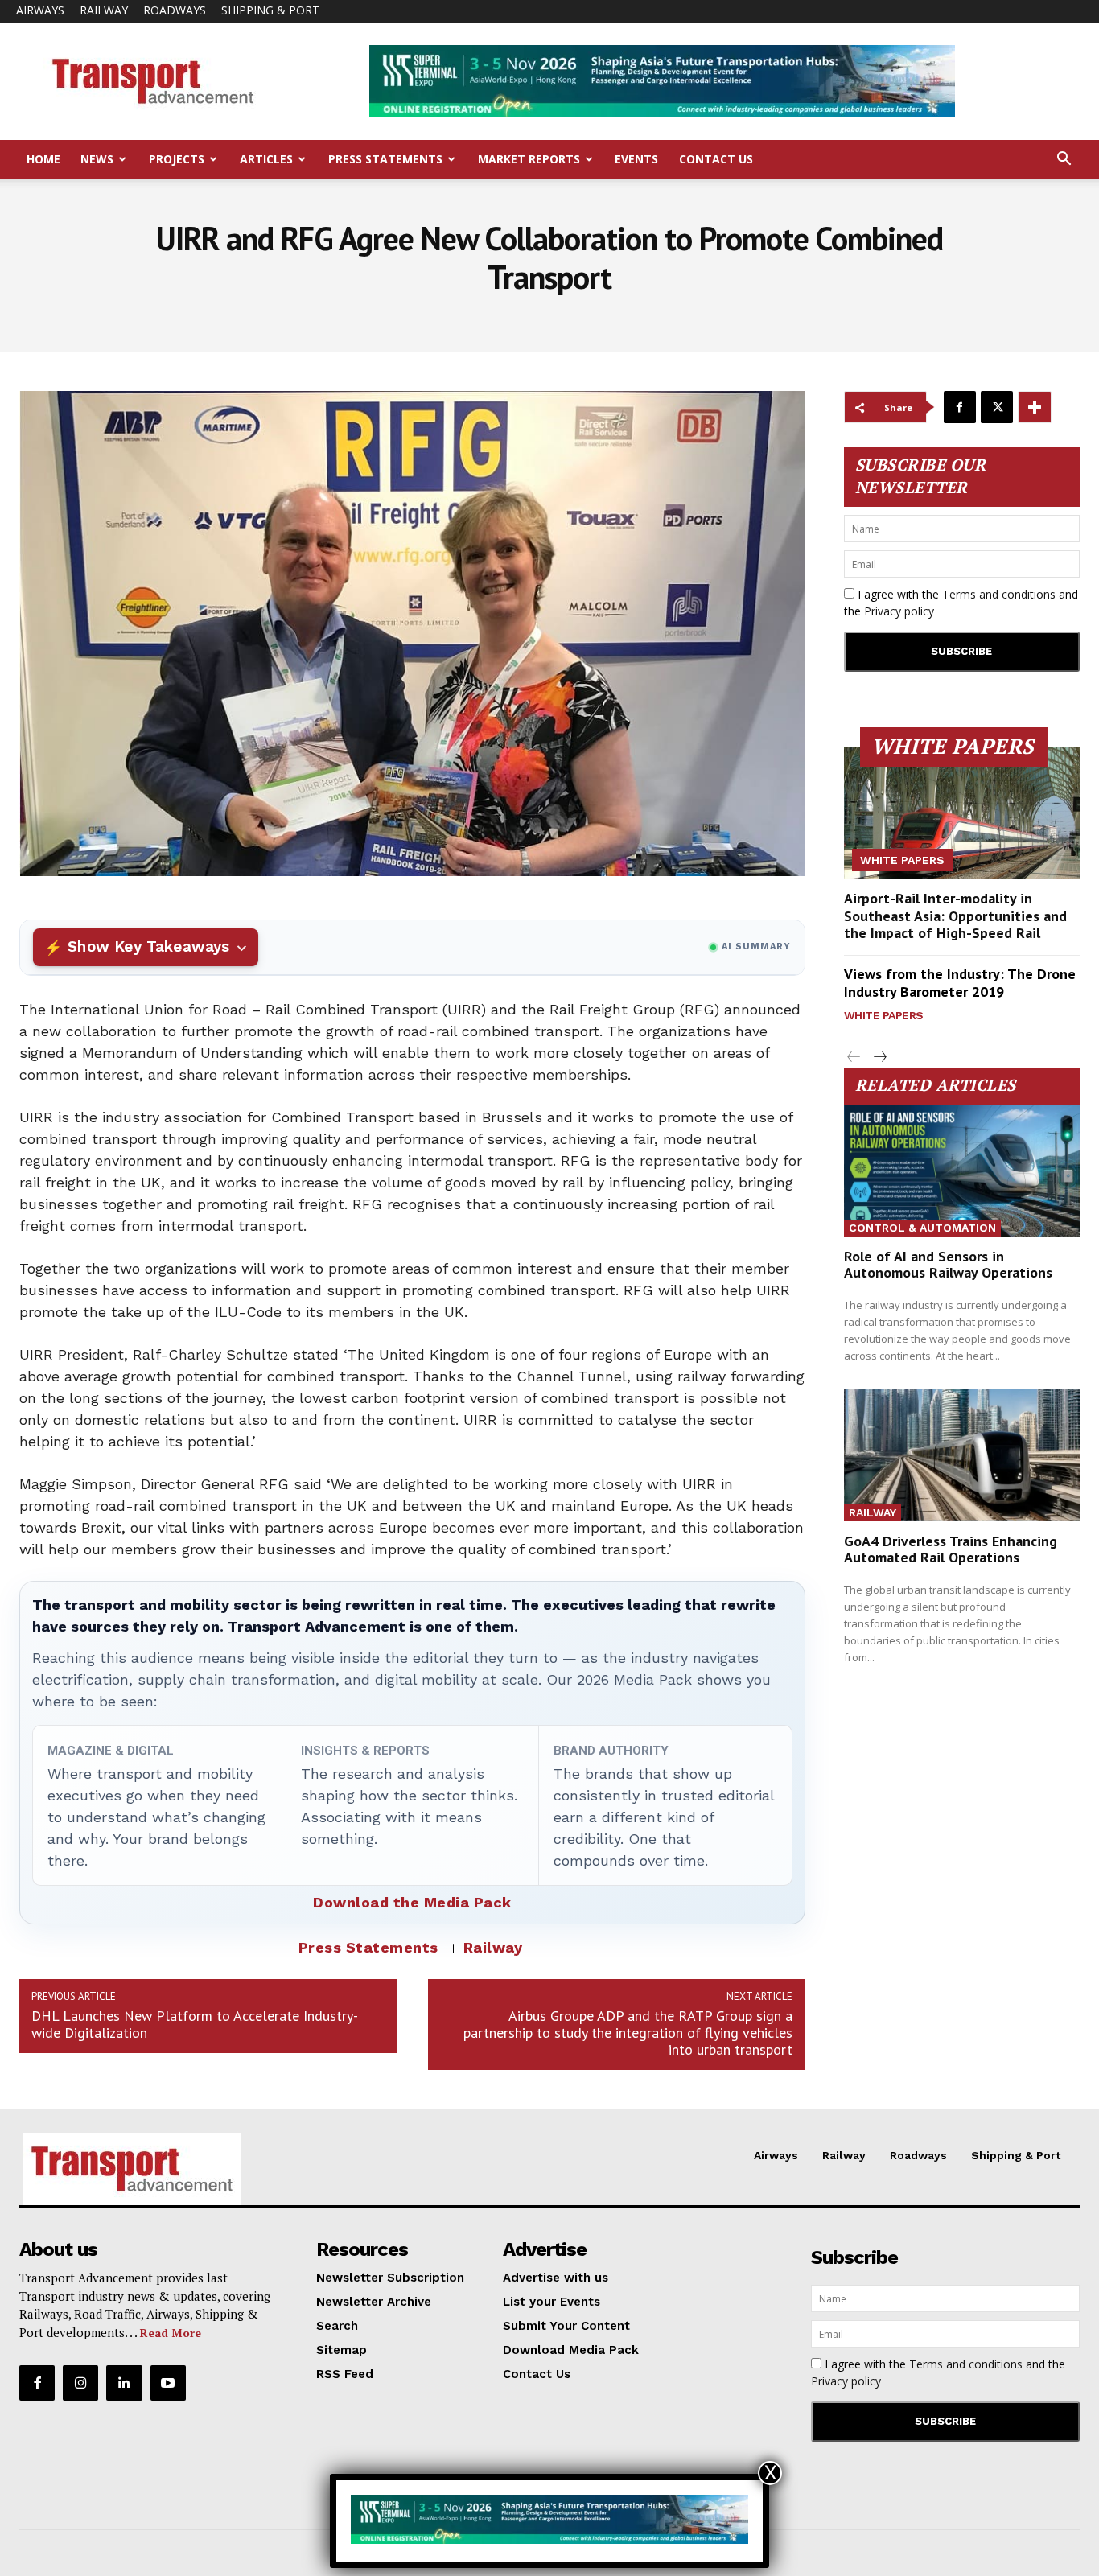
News (97, 159)
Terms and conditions (999, 594)
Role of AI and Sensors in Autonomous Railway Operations (948, 1264)
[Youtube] (168, 2383)
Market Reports (529, 159)
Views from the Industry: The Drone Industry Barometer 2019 (960, 983)
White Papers (902, 860)
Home (43, 159)
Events (636, 159)
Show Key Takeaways (148, 946)
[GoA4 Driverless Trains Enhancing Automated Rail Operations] (962, 1455)
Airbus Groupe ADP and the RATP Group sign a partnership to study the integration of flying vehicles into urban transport (628, 2033)
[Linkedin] (124, 2383)
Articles (266, 159)
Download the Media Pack (412, 1902)
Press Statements (385, 159)
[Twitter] (997, 407)
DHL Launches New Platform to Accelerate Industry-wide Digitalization (195, 2024)
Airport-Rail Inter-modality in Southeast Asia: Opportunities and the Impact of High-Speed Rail (955, 916)
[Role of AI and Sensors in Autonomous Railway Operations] (962, 1171)
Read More (171, 2333)
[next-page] (880, 1058)
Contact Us (716, 159)
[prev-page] (854, 1058)
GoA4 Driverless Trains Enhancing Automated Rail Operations (951, 1549)
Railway (104, 10)
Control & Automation (922, 1228)
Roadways (175, 10)
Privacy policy (899, 611)
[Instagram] (80, 2383)
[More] (1035, 407)
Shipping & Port (270, 10)
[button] (1064, 160)
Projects (177, 159)
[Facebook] (960, 407)
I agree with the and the (961, 603)
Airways (40, 10)
